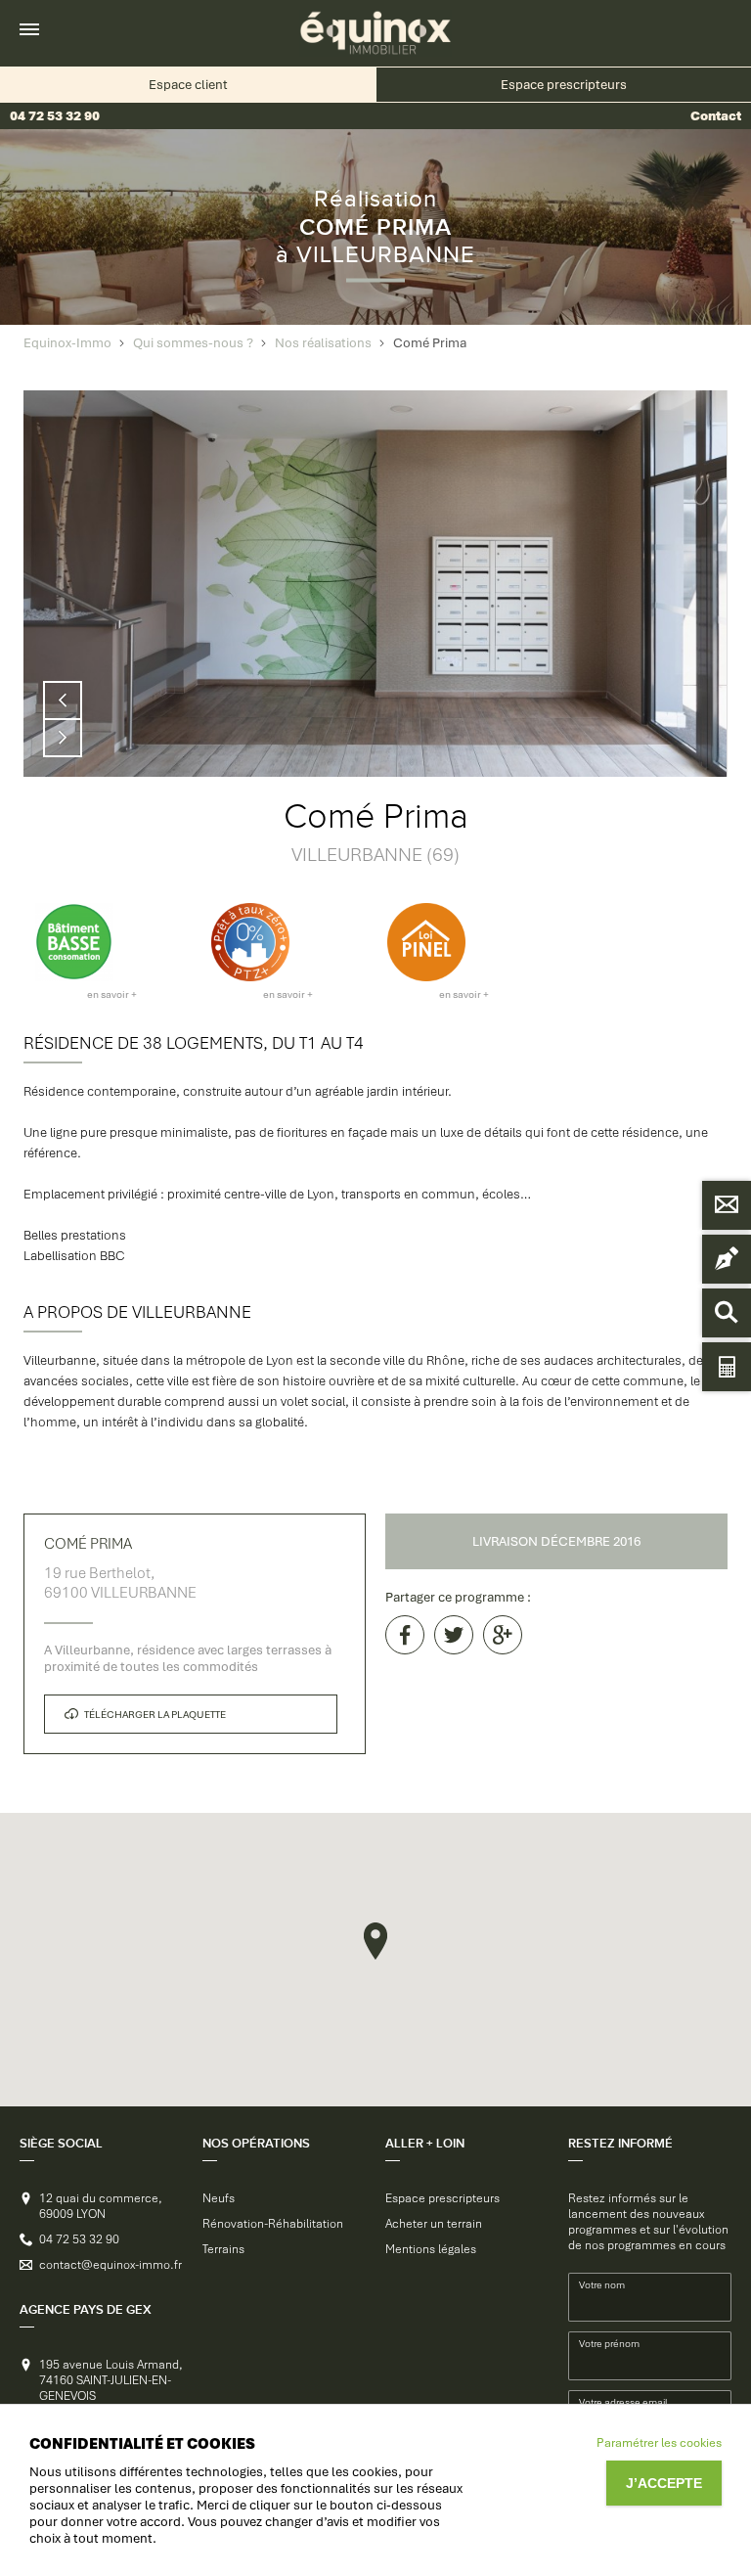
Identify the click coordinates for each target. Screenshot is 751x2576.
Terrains (223, 2249)
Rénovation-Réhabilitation (273, 2224)
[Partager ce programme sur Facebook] (405, 1635)
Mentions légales (431, 2249)
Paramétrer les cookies (659, 2443)
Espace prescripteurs (442, 2198)
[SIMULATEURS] (727, 1367)
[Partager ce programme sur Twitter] (454, 1635)
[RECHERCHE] (727, 1313)
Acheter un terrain (434, 2224)
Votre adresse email (623, 2402)
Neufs (219, 2198)
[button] (375, 1941)
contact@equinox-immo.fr (110, 2265)
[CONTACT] (727, 1205)
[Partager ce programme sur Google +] (503, 1635)
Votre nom (602, 2285)
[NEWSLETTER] (727, 1259)
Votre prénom (609, 2344)
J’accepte (664, 2483)
